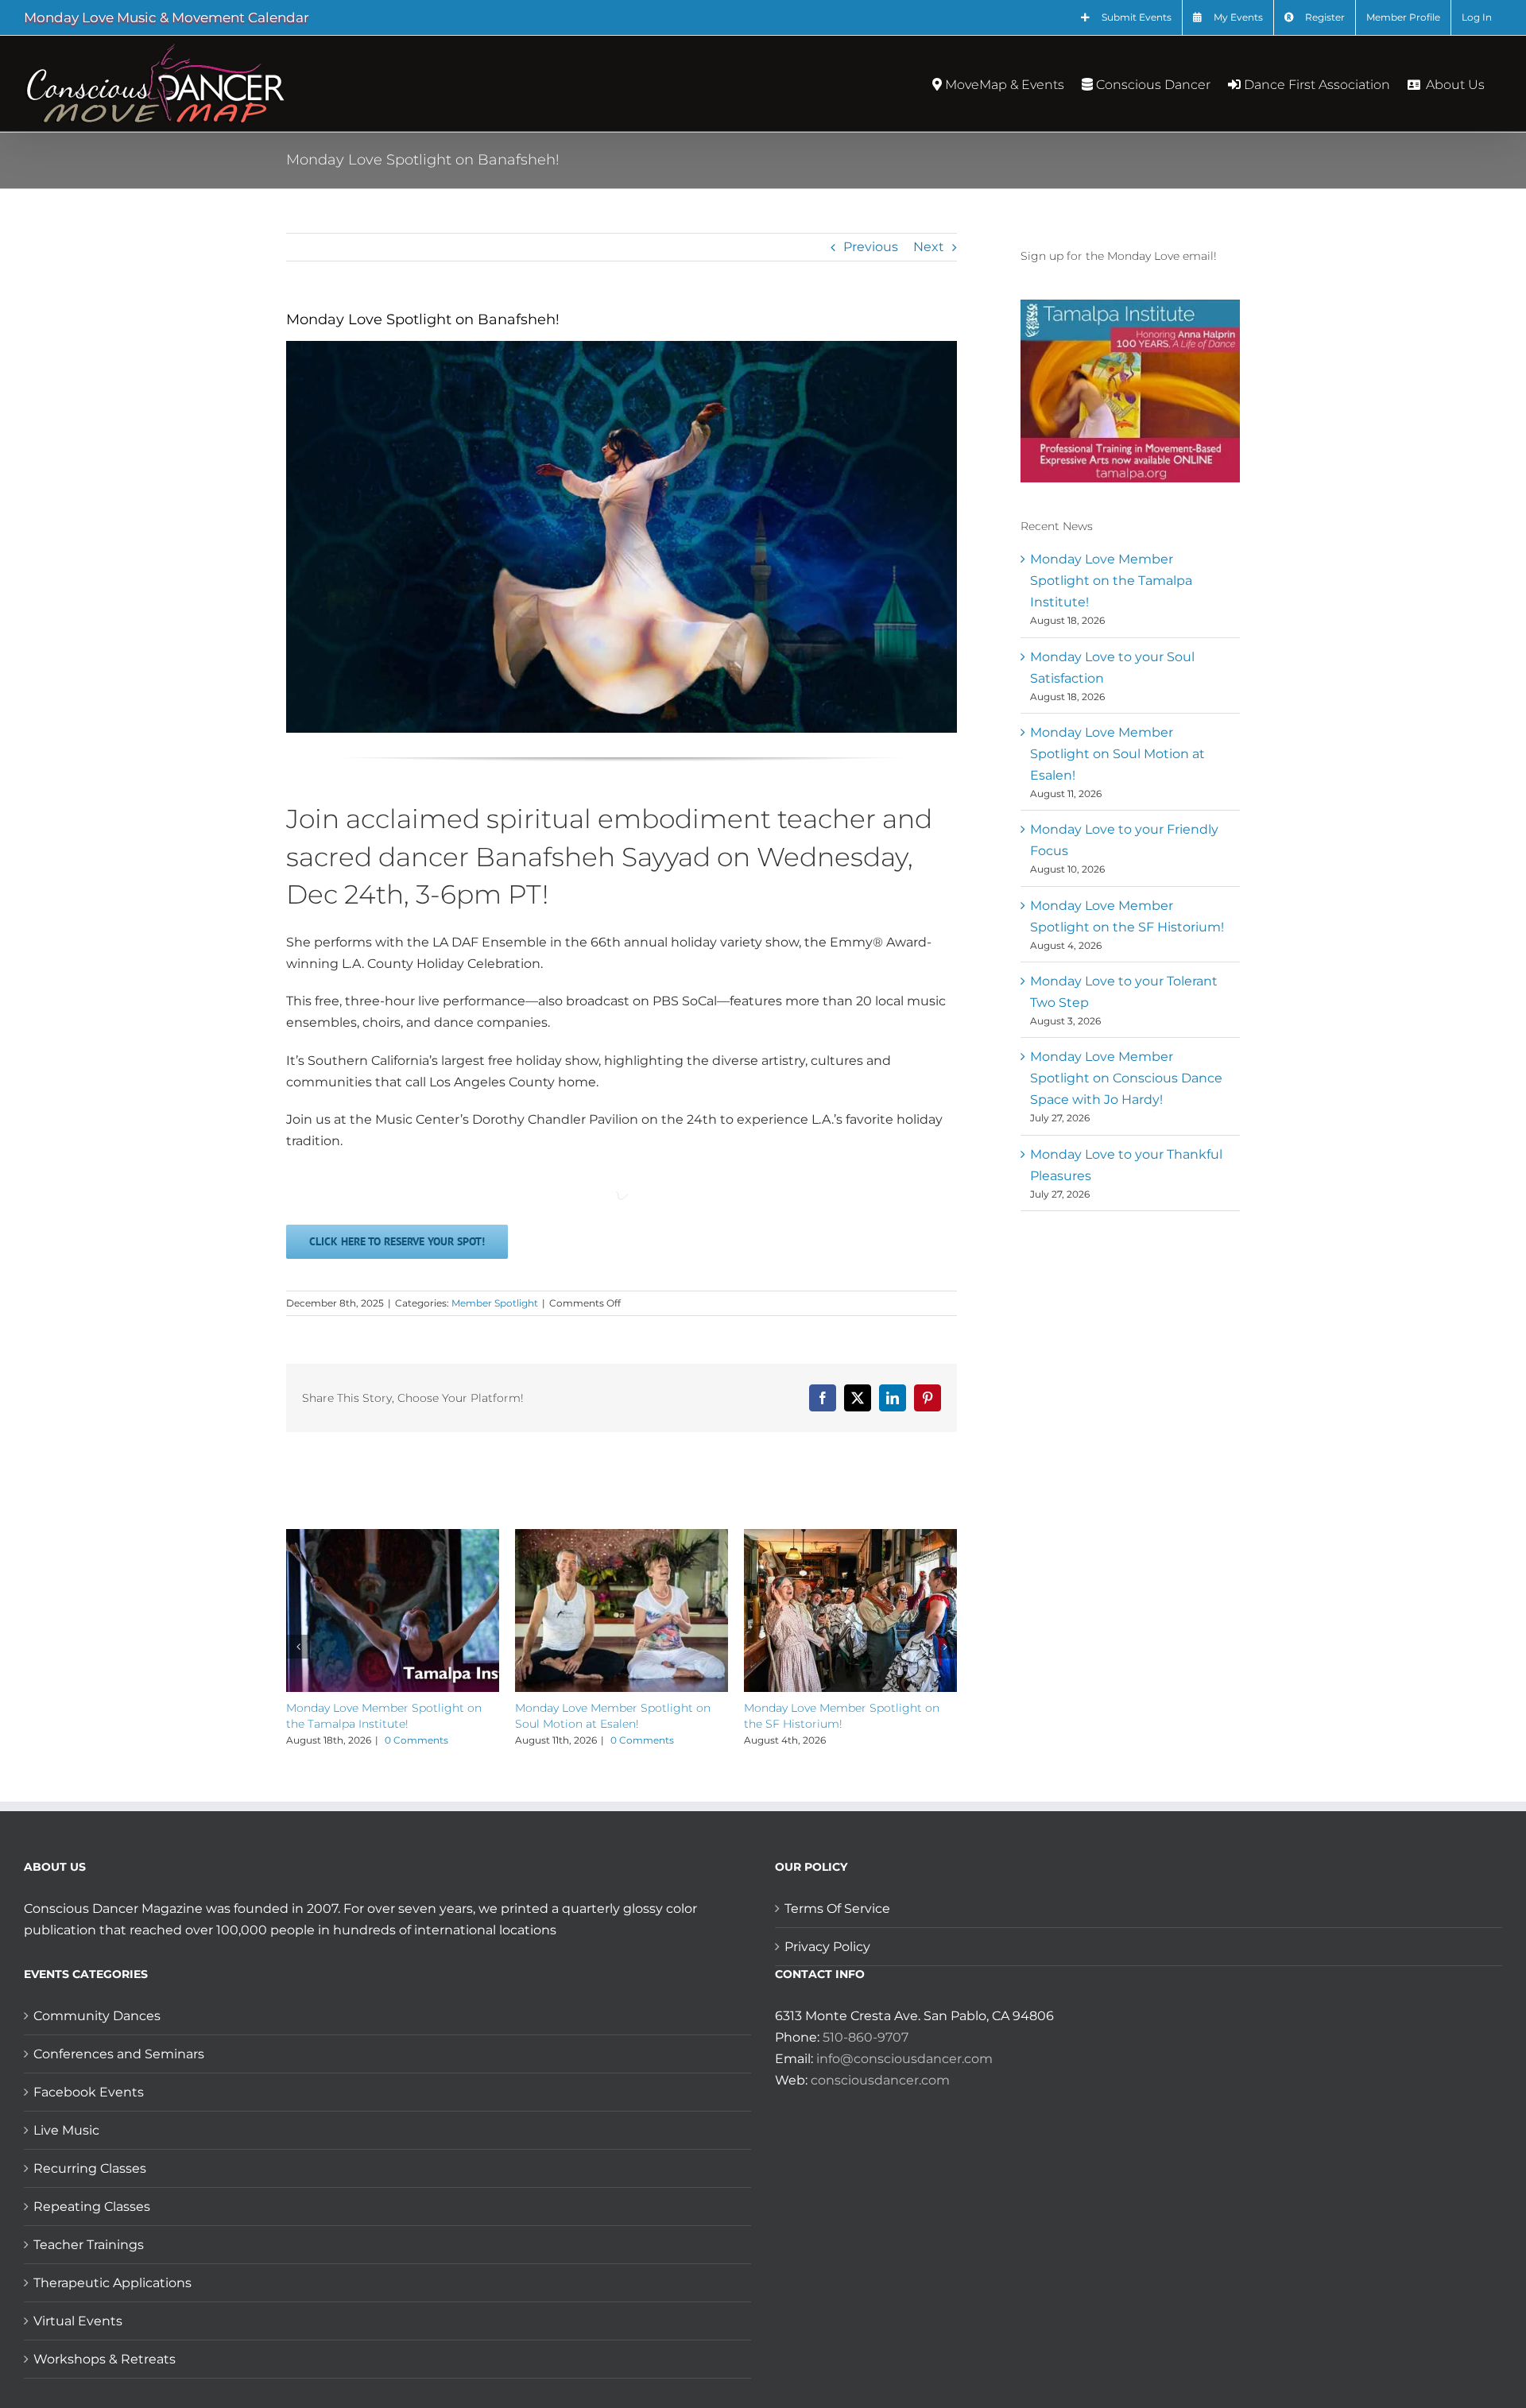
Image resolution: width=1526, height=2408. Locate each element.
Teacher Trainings (89, 2245)
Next (929, 247)
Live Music (66, 2130)
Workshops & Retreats (105, 2359)
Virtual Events (78, 2321)
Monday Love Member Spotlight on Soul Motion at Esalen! (1117, 754)
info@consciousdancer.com (904, 2059)
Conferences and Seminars (119, 2054)
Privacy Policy (827, 1947)
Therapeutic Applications (112, 2283)
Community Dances (97, 2016)
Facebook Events (89, 2092)
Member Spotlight (495, 1303)
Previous (871, 247)
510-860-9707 (866, 2037)
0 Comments (416, 1740)
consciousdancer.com (880, 2080)
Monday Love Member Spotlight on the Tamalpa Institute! (1111, 581)
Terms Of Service (837, 1909)
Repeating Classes (92, 2207)
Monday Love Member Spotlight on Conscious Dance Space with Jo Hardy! (1126, 1078)
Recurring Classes (90, 2168)
